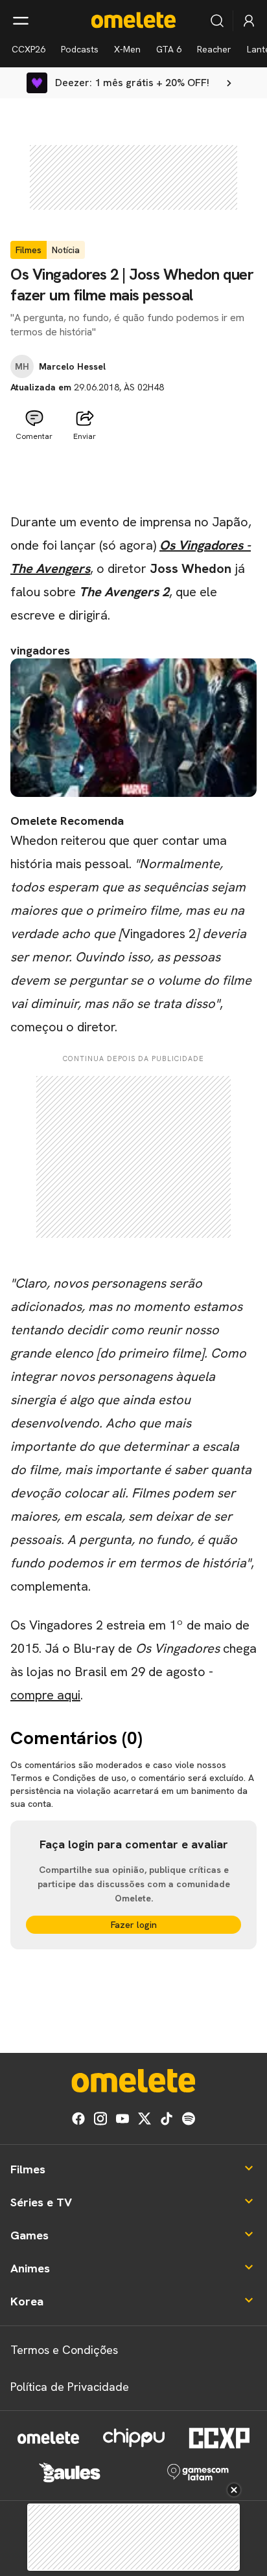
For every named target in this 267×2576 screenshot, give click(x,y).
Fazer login (134, 1925)
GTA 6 (169, 49)
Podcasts (80, 49)
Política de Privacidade (70, 2387)
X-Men (127, 49)
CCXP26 (29, 49)
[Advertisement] (133, 478)
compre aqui (45, 1695)
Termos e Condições (64, 2350)
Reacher (214, 49)
